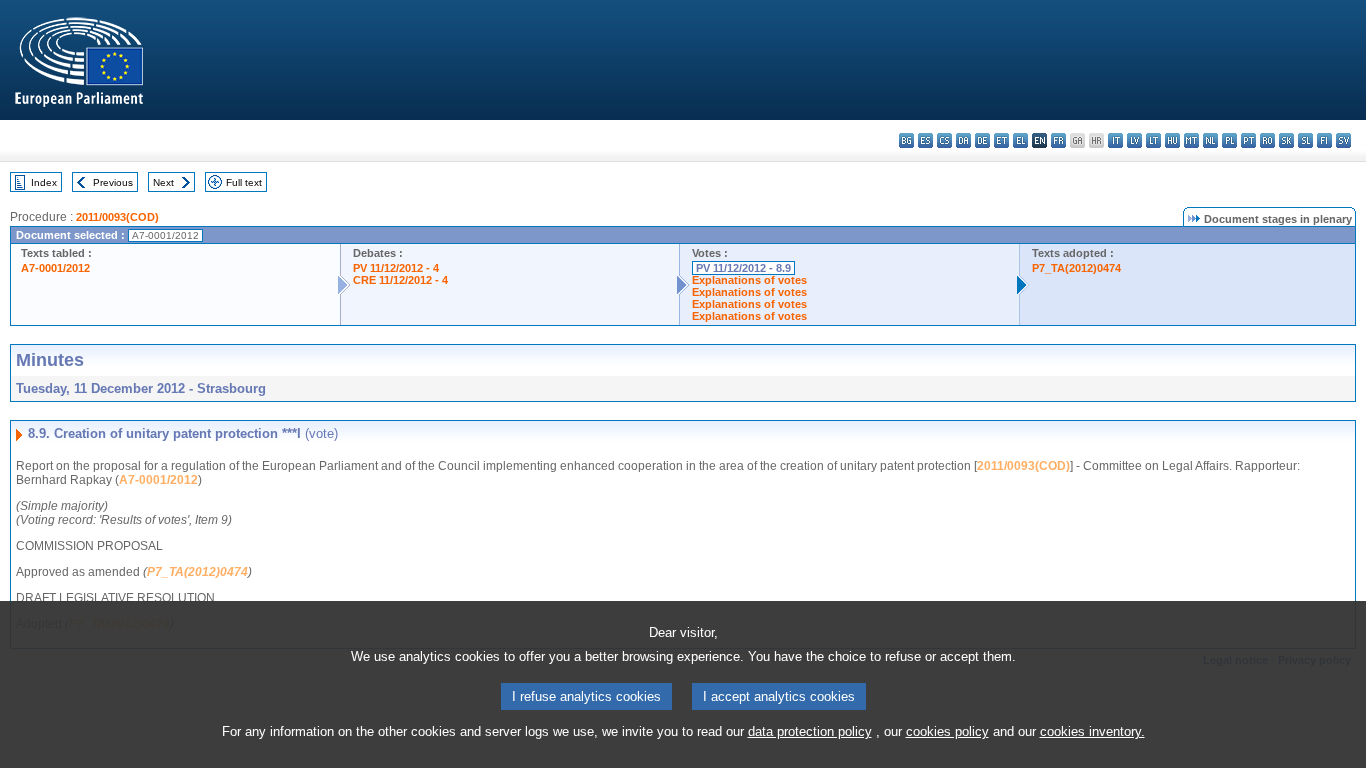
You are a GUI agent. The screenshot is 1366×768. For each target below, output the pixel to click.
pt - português (1248, 140)
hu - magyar (1172, 140)
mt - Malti (1191, 140)
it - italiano (1115, 140)
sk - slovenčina (1286, 140)
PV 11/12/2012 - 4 (396, 268)
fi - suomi (1324, 140)
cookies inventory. (1092, 731)
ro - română (1267, 140)
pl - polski (1229, 140)
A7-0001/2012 (55, 268)
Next (163, 182)
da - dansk (963, 140)
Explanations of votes (749, 280)
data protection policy (810, 731)
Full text (244, 182)
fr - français (1058, 140)
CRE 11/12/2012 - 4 (400, 280)
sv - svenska (1343, 140)
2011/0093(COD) (117, 217)
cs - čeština (944, 140)
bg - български (906, 140)
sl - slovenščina (1305, 140)
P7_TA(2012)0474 (1076, 268)
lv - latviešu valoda (1134, 140)
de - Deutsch (982, 140)
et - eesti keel (1001, 140)
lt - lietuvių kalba (1153, 140)
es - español (925, 140)
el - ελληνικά (1020, 140)
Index (44, 182)
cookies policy (947, 731)
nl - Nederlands (1210, 140)
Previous (113, 182)
